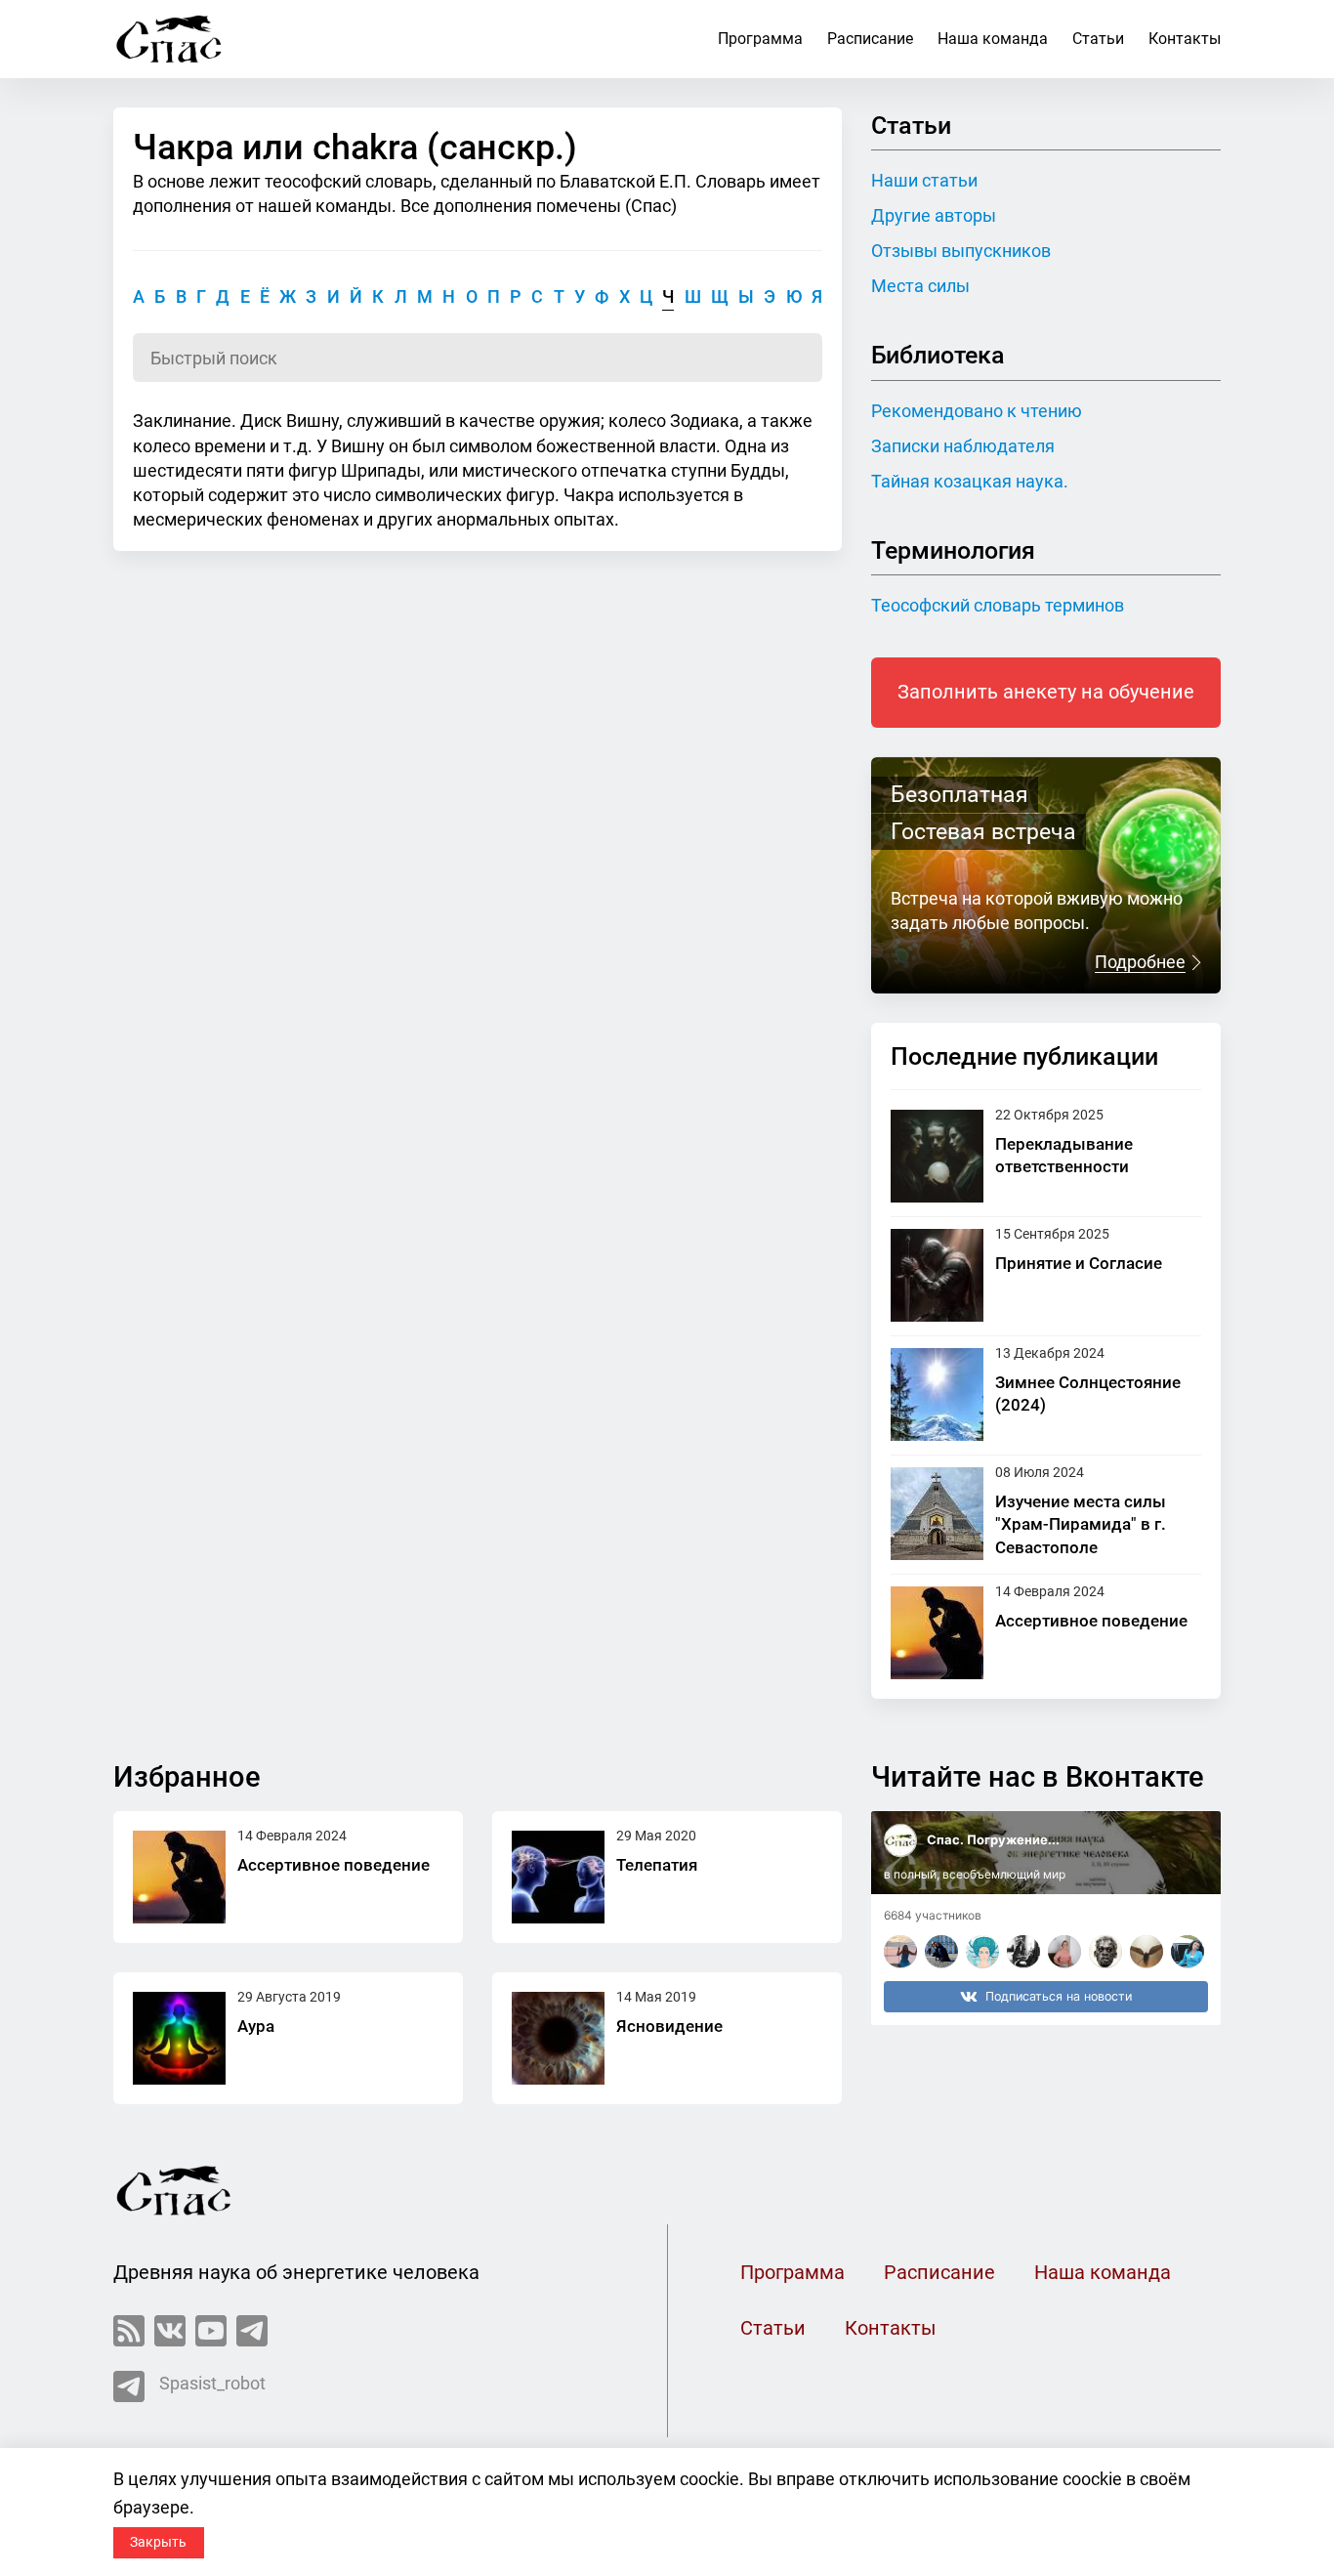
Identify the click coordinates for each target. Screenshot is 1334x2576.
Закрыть (158, 2542)
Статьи (1098, 39)
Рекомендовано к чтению (977, 411)
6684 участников (933, 1915)
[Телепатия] (558, 1877)
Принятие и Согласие (1079, 1263)
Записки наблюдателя (963, 446)
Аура (256, 2026)
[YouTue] (211, 2331)
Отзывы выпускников (961, 251)
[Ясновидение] (558, 2038)
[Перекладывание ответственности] (937, 1156)
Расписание (870, 39)
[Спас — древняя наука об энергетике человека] (169, 39)
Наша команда (993, 39)
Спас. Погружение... (993, 1839)
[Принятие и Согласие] (937, 1275)
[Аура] (179, 2038)
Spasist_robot (212, 2383)
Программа (760, 39)
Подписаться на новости (1059, 1996)
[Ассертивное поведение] (937, 1633)
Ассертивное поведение (1091, 1621)
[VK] (170, 2331)
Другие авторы (934, 215)
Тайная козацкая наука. (970, 481)
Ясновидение (669, 2026)
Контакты (1185, 39)
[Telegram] (252, 2331)
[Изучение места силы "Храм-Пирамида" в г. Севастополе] (937, 1514)
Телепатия (657, 1865)
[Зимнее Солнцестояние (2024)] (937, 1394)
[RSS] (129, 2331)
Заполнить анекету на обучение (1046, 692)
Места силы (920, 286)
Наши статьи (924, 180)
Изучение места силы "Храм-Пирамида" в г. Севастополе (1081, 1524)
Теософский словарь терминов (998, 605)
